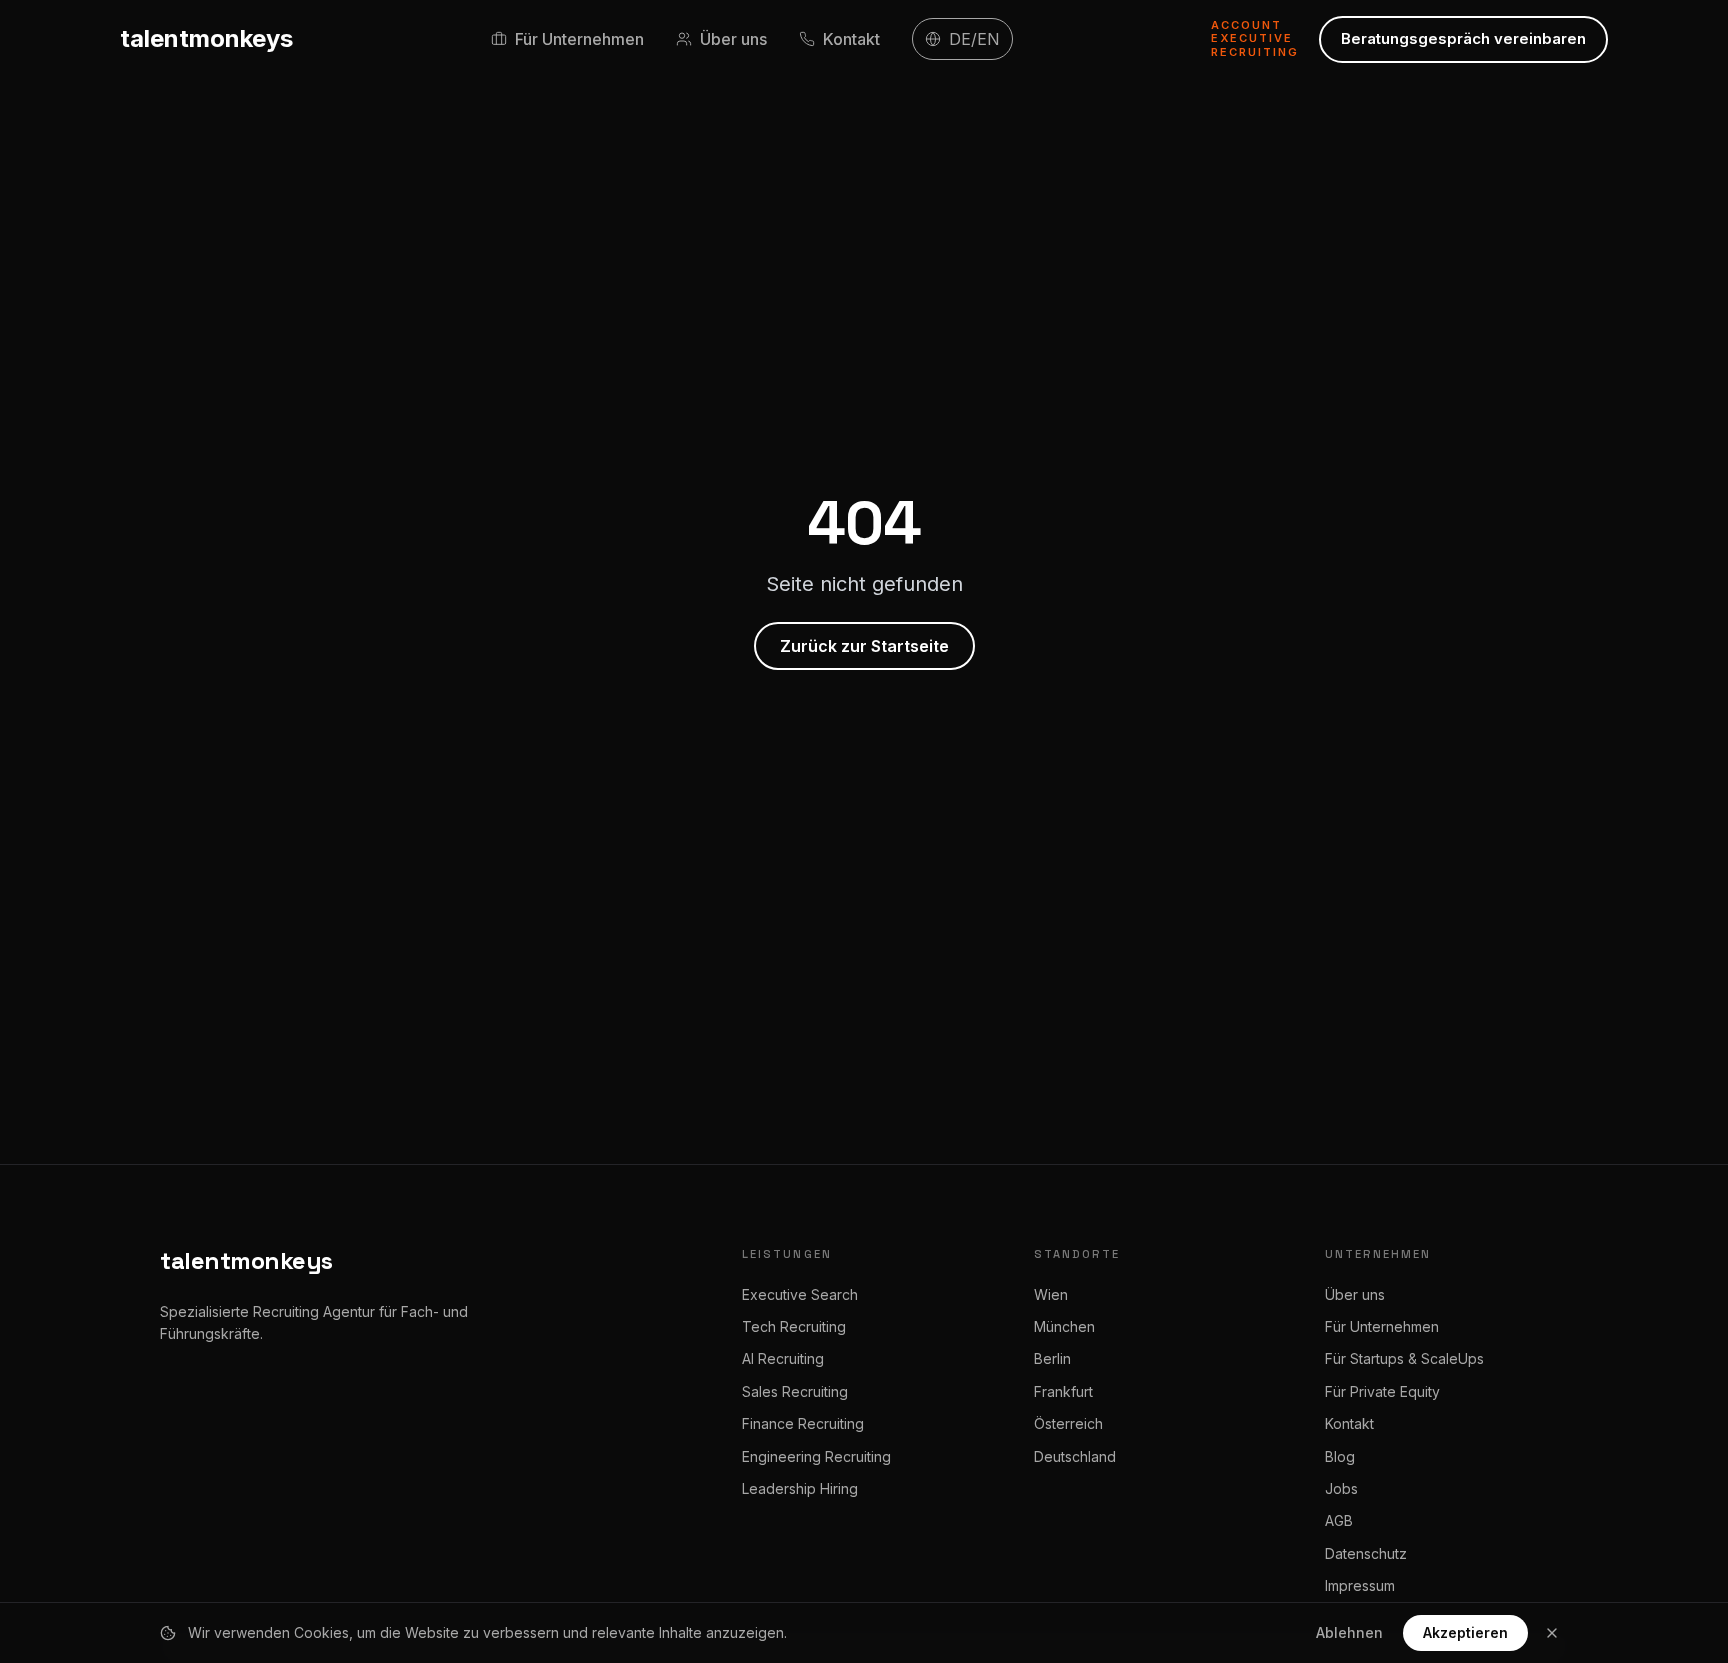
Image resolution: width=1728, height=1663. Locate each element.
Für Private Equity (1382, 1391)
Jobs (1341, 1488)
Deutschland (1075, 1456)
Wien (1051, 1294)
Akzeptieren (1465, 1632)
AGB (1339, 1520)
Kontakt (1349, 1423)
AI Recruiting (783, 1358)
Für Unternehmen (1382, 1326)
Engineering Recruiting (816, 1456)
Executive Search (800, 1294)
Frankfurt (1063, 1391)
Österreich (1068, 1423)
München (1064, 1326)
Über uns (1355, 1294)
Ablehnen (1349, 1632)
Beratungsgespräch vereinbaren (1463, 38)
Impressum (1360, 1585)
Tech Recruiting (794, 1326)
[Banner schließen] (1552, 1633)
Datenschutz (1366, 1553)
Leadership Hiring (800, 1488)
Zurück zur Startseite (864, 646)
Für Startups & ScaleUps (1404, 1358)
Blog (1340, 1456)
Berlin (1052, 1358)
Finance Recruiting (803, 1423)
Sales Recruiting (795, 1391)
